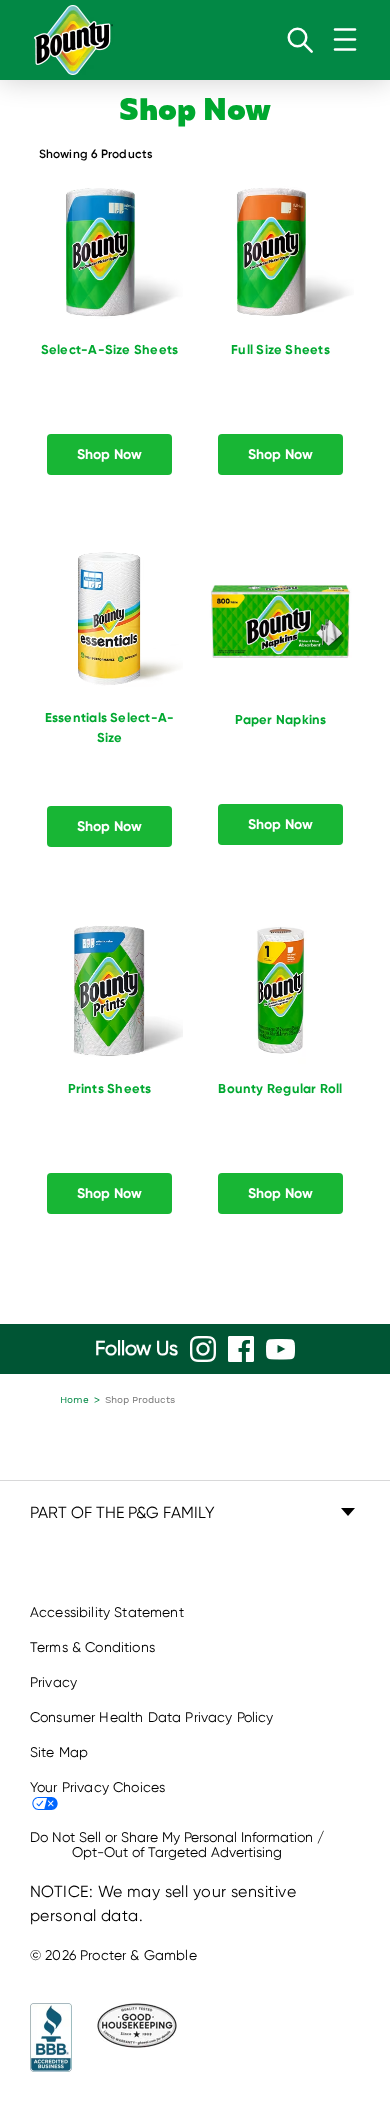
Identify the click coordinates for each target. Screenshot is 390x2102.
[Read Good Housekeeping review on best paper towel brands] (129, 2037)
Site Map (59, 1752)
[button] (195, 1513)
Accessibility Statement (107, 1612)
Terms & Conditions (92, 1647)
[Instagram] (203, 1349)
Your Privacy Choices (97, 1787)
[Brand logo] (72, 40)
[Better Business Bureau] (51, 2037)
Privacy (53, 1682)
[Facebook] (241, 1349)
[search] (300, 40)
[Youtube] (280, 1349)
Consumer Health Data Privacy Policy (152, 1717)
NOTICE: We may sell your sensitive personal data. (163, 1903)
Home (74, 1399)
